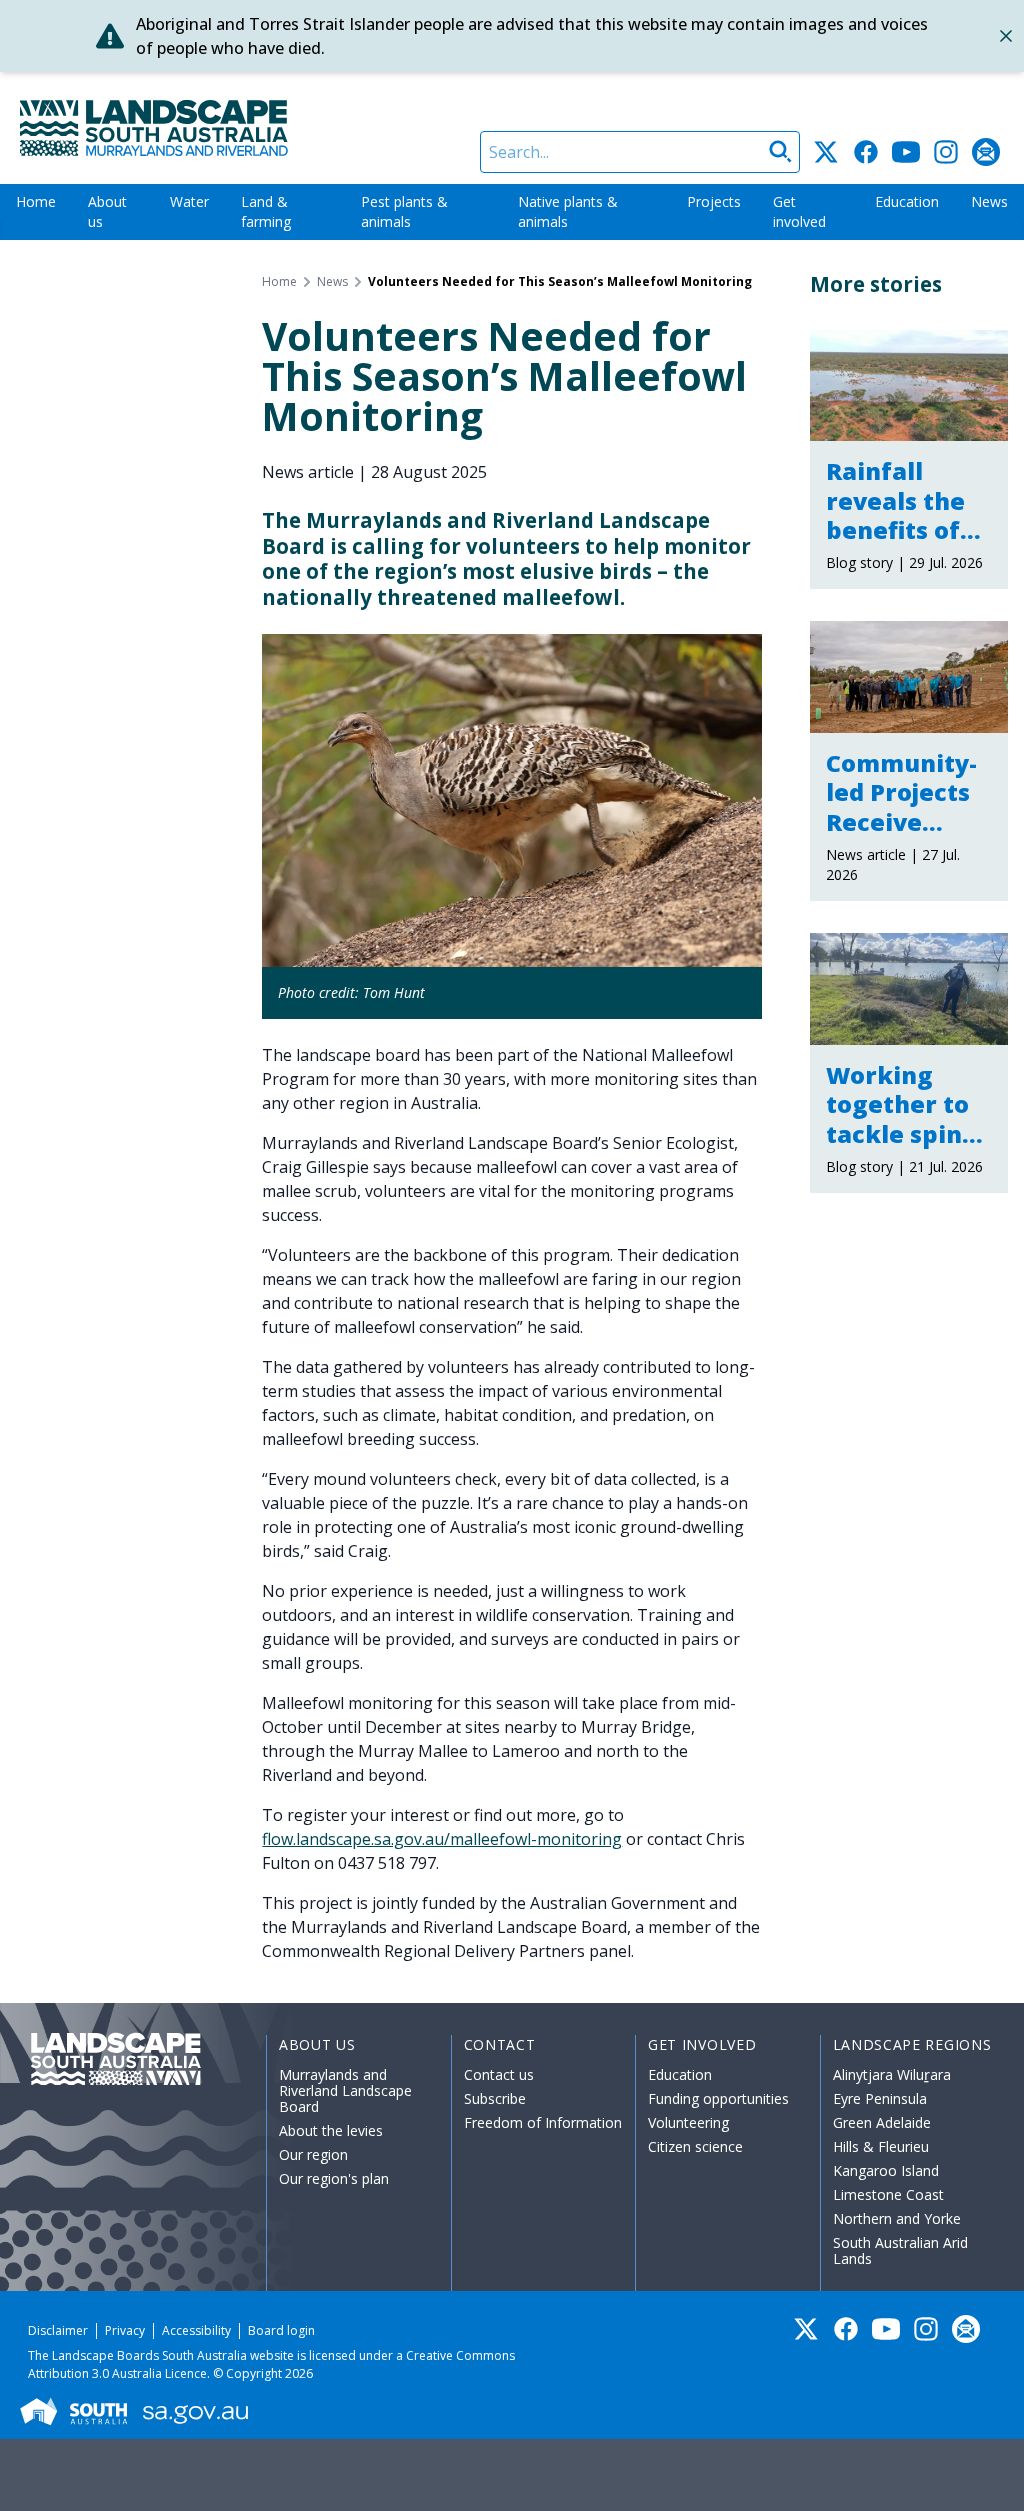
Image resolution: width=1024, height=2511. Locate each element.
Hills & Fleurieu (881, 2146)
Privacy (125, 2330)
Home (36, 201)
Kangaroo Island (886, 2170)
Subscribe (495, 2098)
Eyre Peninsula (880, 2098)
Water (189, 201)
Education (907, 201)
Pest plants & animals (404, 211)
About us (107, 211)
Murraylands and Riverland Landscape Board (345, 2090)
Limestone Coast (888, 2194)
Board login (281, 2330)
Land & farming (266, 211)
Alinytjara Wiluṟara (892, 2074)
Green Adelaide (882, 2122)
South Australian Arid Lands (900, 2250)
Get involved (799, 211)
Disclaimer (58, 2330)
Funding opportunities (718, 2098)
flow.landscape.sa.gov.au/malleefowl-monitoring (442, 1839)
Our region (313, 2154)
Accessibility (196, 2330)
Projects (714, 201)
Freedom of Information (543, 2122)
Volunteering (688, 2122)
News (989, 201)
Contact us (499, 2074)
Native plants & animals (568, 211)
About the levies (331, 2130)
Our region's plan (334, 2178)
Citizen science (695, 2146)
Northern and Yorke (897, 2218)
